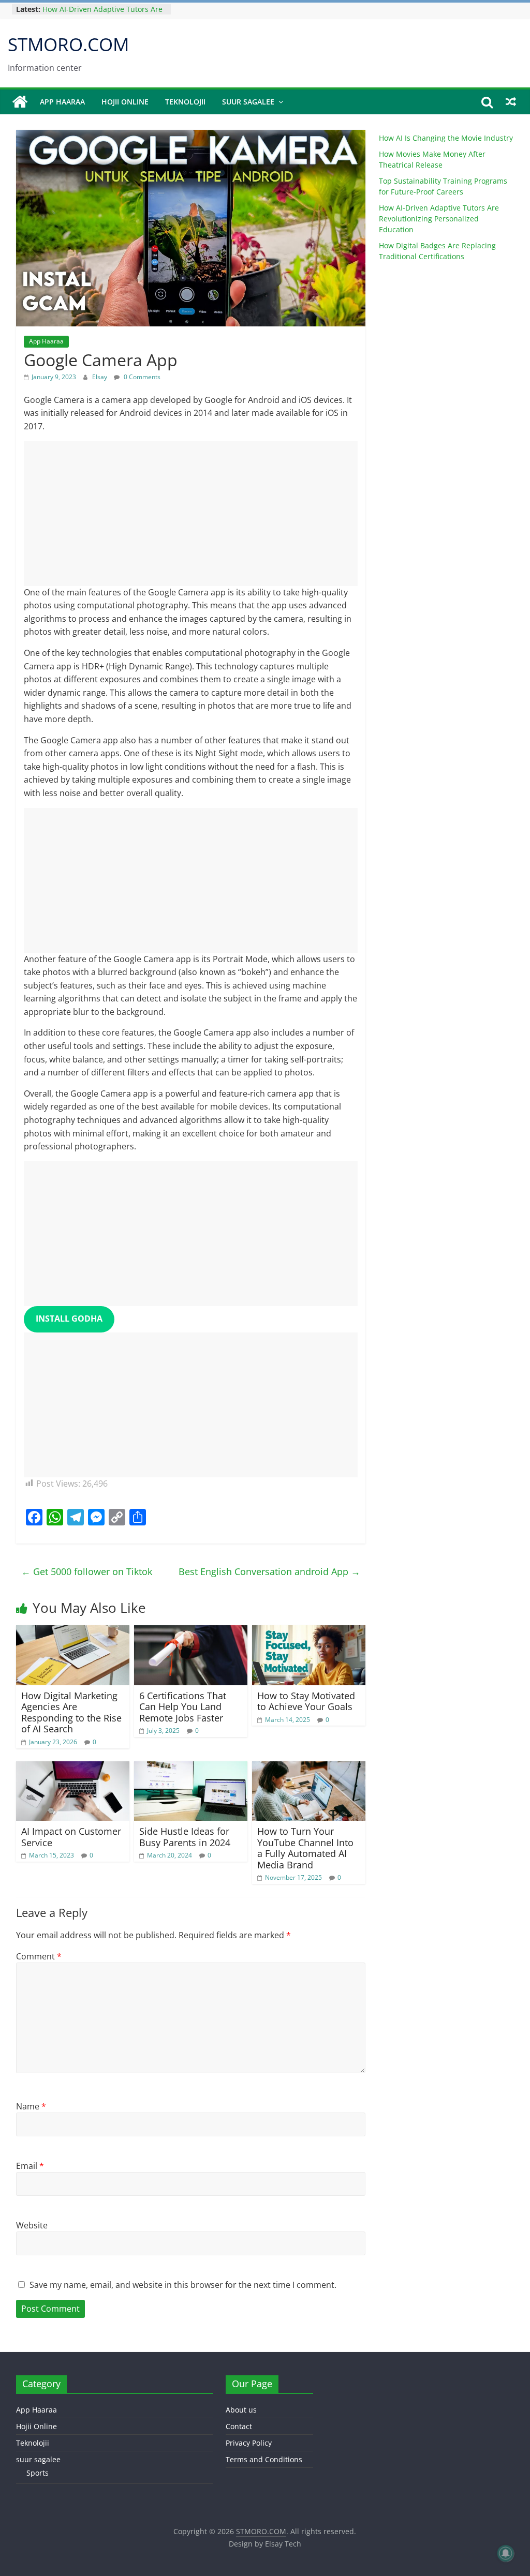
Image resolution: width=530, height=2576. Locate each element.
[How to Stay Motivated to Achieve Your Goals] (309, 1631)
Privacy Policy (249, 2443)
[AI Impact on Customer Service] (73, 1768)
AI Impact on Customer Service (71, 1837)
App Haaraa (62, 102)
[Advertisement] (191, 514)
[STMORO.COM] (20, 102)
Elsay (100, 377)
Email (30, 2166)
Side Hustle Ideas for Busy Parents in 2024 (185, 1837)
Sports (38, 2473)
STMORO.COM (68, 44)
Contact (239, 2426)
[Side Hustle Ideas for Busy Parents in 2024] (191, 1768)
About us (241, 2410)
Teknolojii (185, 102)
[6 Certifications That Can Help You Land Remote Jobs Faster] (191, 1631)
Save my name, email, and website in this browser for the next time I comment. (183, 2285)
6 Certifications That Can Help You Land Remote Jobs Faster (183, 1707)
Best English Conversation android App (269, 1571)
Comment (39, 1956)
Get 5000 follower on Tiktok (87, 1571)
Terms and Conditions (264, 2459)
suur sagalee (248, 102)
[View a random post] (511, 102)
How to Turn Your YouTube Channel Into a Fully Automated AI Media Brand (305, 1848)
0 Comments (141, 377)
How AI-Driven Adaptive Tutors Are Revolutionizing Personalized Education (439, 219)
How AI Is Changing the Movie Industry (446, 138)
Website (32, 2225)
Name (31, 2106)
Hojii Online (125, 102)
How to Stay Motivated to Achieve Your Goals (306, 1701)
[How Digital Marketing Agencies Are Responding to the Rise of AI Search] (73, 1631)
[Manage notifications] (506, 2553)
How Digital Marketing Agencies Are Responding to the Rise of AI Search (71, 1712)
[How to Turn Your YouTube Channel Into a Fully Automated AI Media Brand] (309, 1768)
